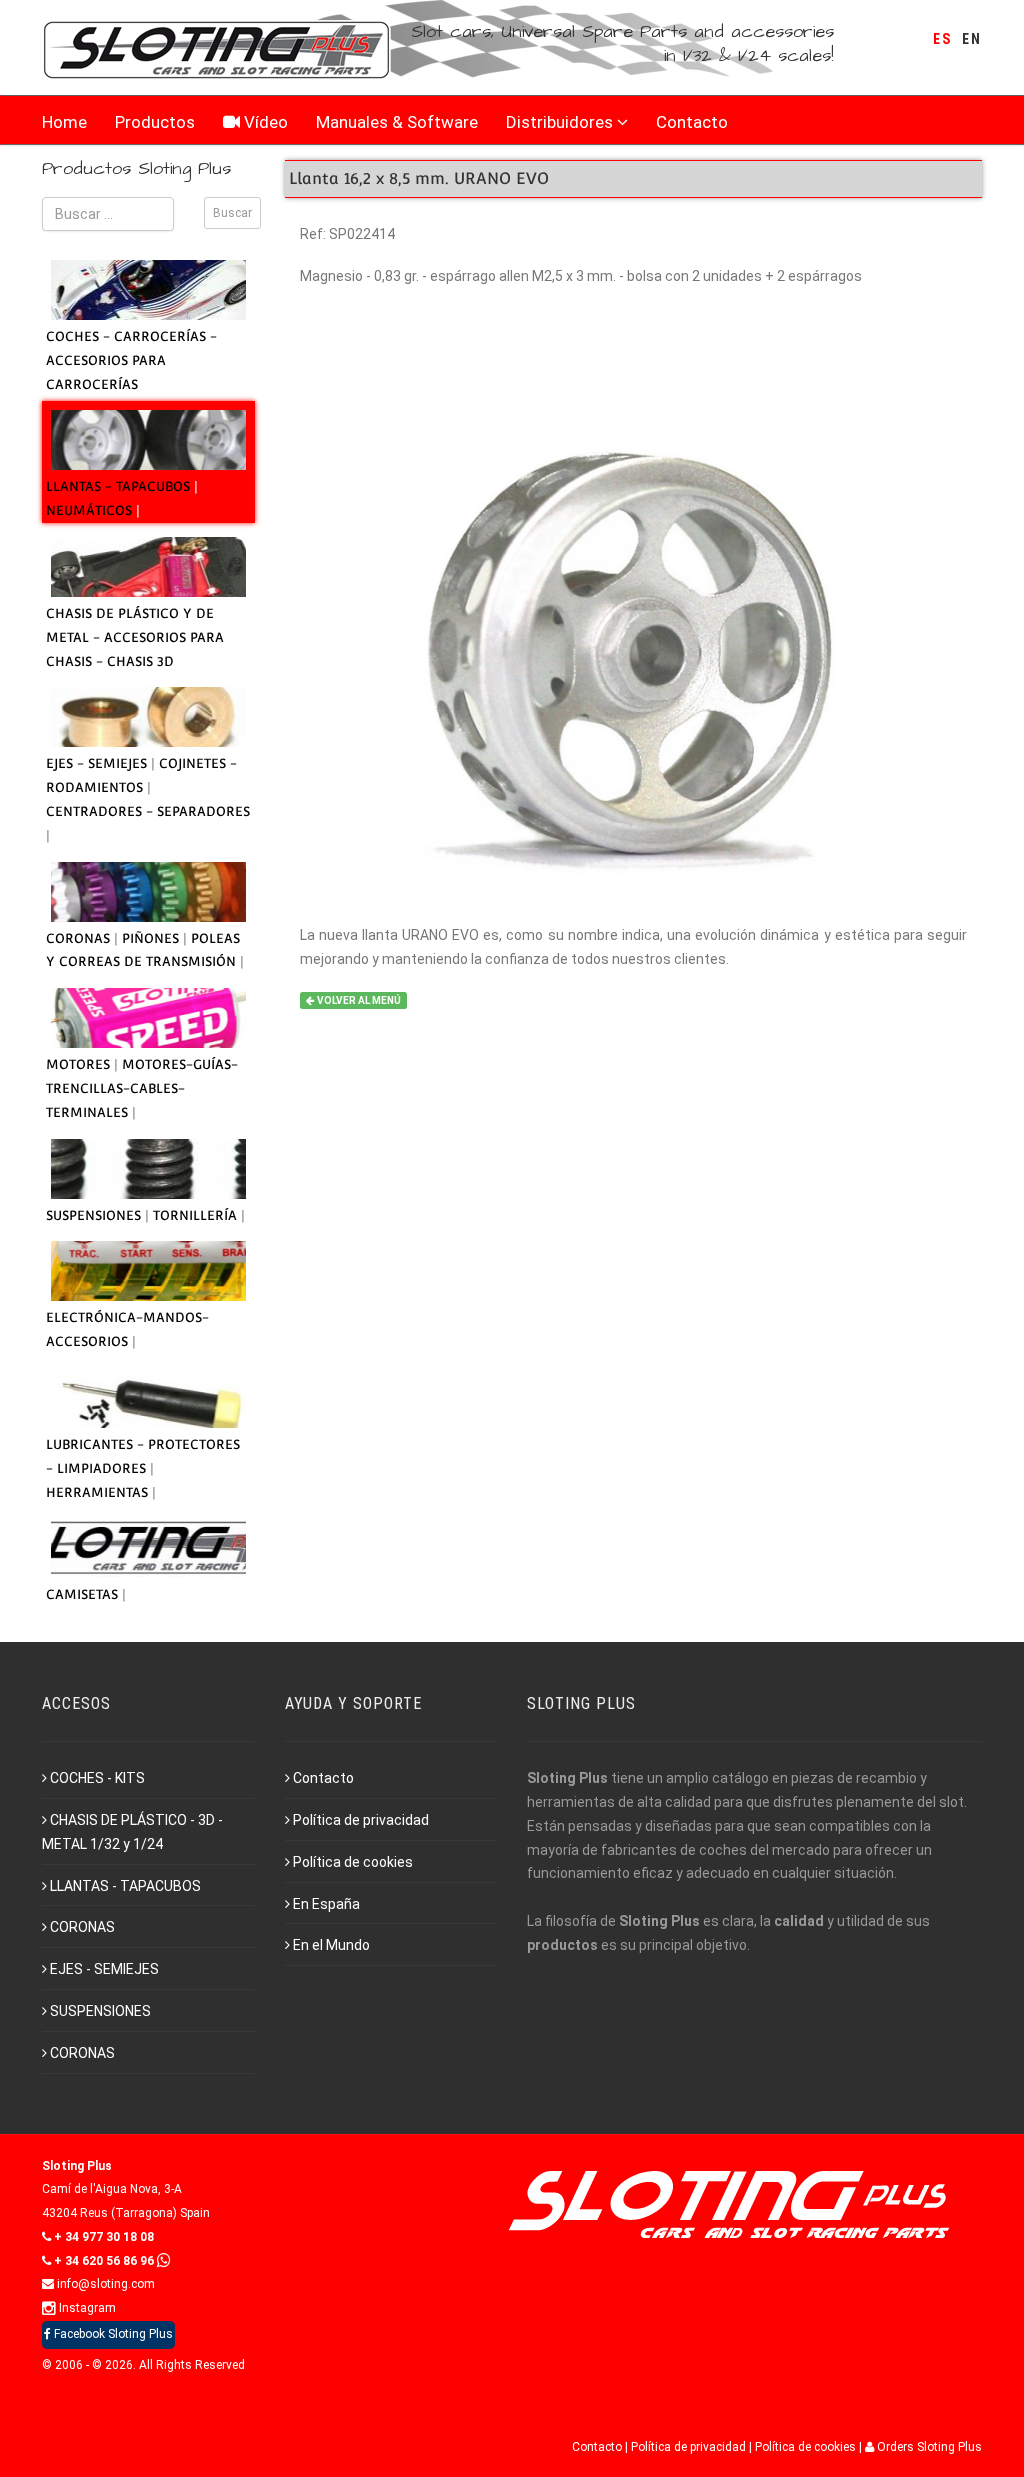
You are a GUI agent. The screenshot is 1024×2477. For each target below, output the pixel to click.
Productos (155, 122)
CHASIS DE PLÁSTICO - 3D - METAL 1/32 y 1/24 (132, 1832)
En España (326, 1904)
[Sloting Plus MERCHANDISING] (148, 1548)
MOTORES (80, 1064)
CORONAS (80, 938)
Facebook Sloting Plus (112, 2334)
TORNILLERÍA (197, 1215)
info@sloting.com (104, 2284)
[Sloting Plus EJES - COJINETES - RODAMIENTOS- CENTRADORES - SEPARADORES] (148, 717)
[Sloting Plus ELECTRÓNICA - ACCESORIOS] (148, 1271)
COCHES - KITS (97, 1778)
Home (64, 122)
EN (972, 39)
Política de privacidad (361, 1820)
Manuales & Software (397, 122)
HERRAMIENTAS (99, 1492)
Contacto (692, 122)
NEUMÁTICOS (91, 510)
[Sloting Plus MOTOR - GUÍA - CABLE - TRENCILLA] (148, 1018)
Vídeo (264, 122)
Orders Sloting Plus (928, 2447)
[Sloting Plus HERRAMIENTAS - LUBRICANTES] (148, 1398)
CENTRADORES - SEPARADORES (148, 811)
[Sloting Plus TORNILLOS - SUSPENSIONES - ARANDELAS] (148, 1169)
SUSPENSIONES (95, 1215)
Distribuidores (559, 122)
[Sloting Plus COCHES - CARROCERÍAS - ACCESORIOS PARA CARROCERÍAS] (148, 290)
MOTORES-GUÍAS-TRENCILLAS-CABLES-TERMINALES (142, 1088)
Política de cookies (353, 1862)
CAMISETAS (84, 1594)
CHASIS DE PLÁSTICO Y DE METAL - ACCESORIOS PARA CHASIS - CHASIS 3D (135, 637)
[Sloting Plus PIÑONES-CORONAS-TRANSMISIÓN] (148, 892)
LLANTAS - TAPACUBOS (120, 486)
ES (942, 39)
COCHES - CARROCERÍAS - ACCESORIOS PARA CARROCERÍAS (131, 360)
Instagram (86, 2308)
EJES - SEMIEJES (98, 763)
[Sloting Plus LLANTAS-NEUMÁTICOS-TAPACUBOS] (148, 440)
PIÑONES (152, 938)
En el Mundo (331, 1945)
